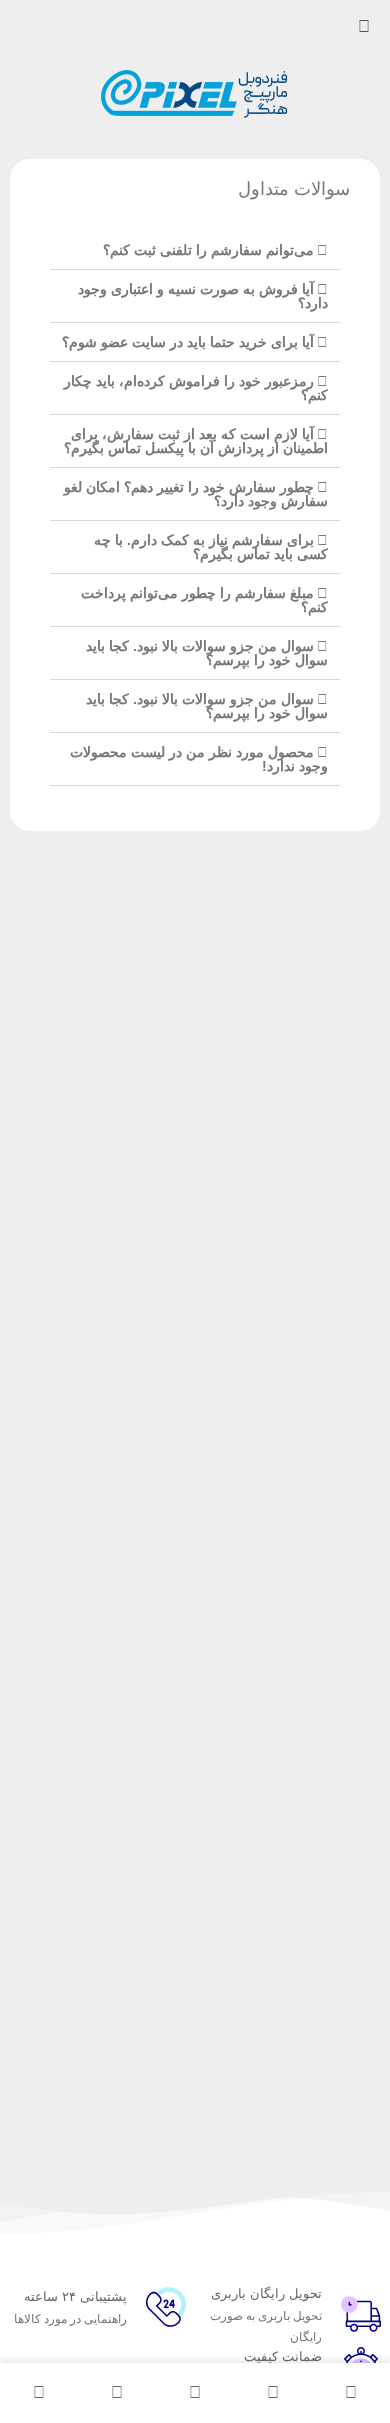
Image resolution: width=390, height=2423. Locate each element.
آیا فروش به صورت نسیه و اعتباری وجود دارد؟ (203, 296)
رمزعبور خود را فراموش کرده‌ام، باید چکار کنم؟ (196, 388)
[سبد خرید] (117, 2393)
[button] (195, 250)
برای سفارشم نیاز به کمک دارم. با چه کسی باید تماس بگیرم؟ (211, 547)
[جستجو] (273, 2393)
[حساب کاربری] (39, 2393)
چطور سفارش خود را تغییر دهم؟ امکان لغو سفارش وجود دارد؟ (196, 494)
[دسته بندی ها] (195, 2393)
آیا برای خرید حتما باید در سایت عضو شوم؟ (188, 342)
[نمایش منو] (363, 27)
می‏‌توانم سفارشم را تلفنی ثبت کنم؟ (208, 250)
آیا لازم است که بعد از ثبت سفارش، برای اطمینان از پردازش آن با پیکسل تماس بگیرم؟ (196, 441)
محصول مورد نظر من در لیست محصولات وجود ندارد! (199, 759)
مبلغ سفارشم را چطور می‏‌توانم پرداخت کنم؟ (204, 600)
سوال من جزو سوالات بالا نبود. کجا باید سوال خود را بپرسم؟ (207, 653)
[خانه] (351, 2393)
